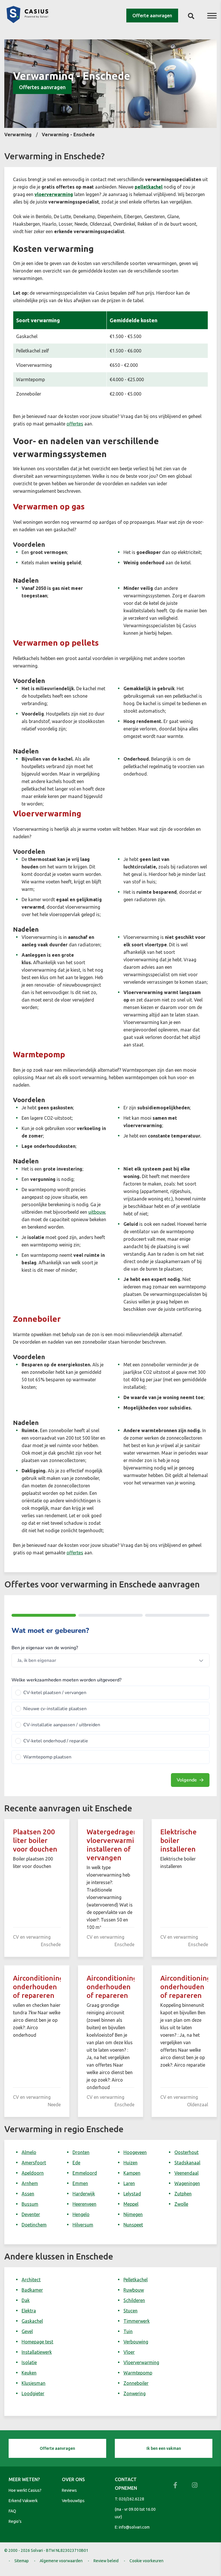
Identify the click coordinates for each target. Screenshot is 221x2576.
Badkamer (32, 2290)
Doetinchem (34, 2225)
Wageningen (187, 2183)
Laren (129, 2183)
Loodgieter (33, 2393)
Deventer (31, 2214)
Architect (31, 2280)
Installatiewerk (37, 2352)
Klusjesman (34, 2383)
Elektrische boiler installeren (178, 1841)
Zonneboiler (136, 2383)
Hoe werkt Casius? (25, 2490)
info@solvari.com (134, 2527)
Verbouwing (136, 2342)
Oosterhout (186, 2152)
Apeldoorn (33, 2173)
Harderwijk (84, 2194)
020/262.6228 (132, 2499)
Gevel (27, 2331)
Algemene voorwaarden (61, 2561)
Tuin (128, 2331)
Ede (76, 2163)
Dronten (81, 2152)
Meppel (131, 2204)
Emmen (80, 2183)
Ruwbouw (134, 2290)
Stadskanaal (187, 2163)
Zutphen (183, 2194)
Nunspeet (133, 2225)
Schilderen (134, 2300)
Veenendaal (186, 2173)
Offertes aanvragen (42, 87)
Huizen (130, 2163)
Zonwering (135, 2393)
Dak (26, 2300)
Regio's (15, 2521)
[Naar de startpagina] (27, 21)
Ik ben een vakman (164, 2448)
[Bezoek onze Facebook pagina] (175, 2485)
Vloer (129, 2352)
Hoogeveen (135, 2152)
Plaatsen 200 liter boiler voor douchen (35, 1841)
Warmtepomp (138, 2373)
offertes (75, 424)
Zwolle (181, 2204)
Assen (28, 2194)
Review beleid (106, 2561)
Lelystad (132, 2194)
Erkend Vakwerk (23, 2501)
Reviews (69, 2490)
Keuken (29, 2373)
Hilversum (83, 2225)
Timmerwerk (137, 2321)
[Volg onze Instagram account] (195, 2485)
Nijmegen (133, 2214)
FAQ (12, 2511)
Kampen (132, 2173)
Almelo (29, 2152)
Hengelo (81, 2214)
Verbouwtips (73, 2501)
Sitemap (22, 2561)
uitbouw (97, 1212)
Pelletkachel (136, 2280)
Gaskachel (32, 2321)
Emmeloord (85, 2173)
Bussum (30, 2204)
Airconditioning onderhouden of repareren (38, 1987)
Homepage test (37, 2342)
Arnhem (30, 2183)
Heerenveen (84, 2204)
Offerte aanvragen (152, 16)
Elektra (29, 2311)
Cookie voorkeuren (146, 2561)
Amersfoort (34, 2163)
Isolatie (29, 2362)
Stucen (130, 2311)
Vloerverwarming (141, 2362)
